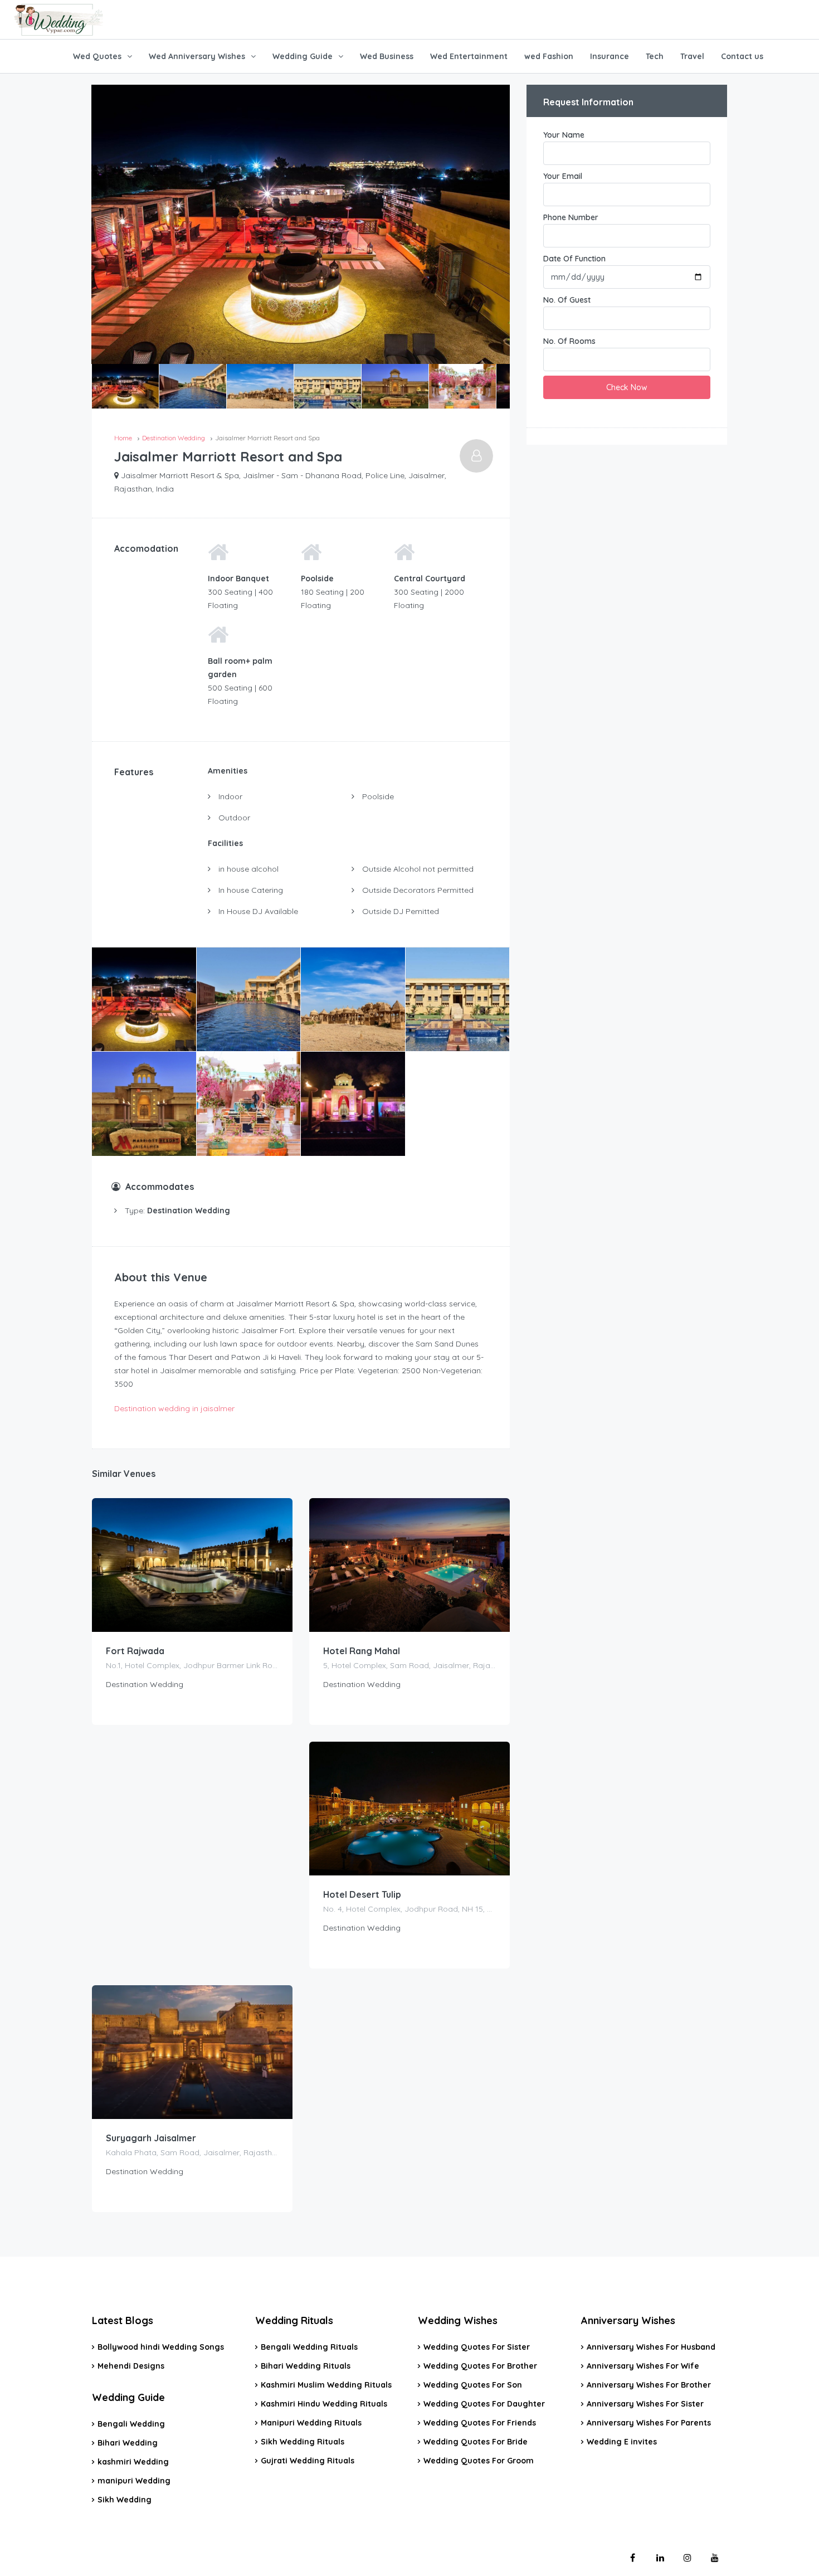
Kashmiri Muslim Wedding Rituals (326, 2385)
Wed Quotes (97, 56)
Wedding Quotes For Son (473, 2385)
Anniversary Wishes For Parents (649, 2423)
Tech (655, 56)
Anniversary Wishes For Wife (643, 2366)
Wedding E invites (622, 2442)
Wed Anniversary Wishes (197, 56)
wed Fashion (549, 56)
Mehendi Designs (131, 2366)
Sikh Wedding (125, 2500)
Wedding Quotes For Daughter (484, 2404)
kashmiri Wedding (133, 2462)
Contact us (742, 56)
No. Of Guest (567, 300)
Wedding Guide (303, 56)
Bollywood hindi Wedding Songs (161, 2347)
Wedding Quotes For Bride (476, 2442)
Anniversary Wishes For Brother (649, 2385)
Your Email (563, 176)
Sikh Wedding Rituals (303, 2442)
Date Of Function (574, 259)
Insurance (610, 56)
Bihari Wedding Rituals (306, 2366)
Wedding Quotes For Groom (479, 2461)
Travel (692, 56)
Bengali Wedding (131, 2424)
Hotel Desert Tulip (362, 1894)
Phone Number (571, 217)
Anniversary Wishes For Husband (651, 2347)
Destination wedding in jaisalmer (174, 1408)
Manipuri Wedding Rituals (311, 2423)
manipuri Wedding (134, 2481)
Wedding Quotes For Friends (480, 2423)
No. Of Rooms (569, 341)
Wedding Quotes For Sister (477, 2347)
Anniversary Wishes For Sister (645, 2404)
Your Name (564, 135)
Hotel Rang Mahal (362, 1651)
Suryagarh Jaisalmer (151, 2138)
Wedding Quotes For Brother (480, 2366)
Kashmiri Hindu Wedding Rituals (324, 2404)
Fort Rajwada (135, 1651)
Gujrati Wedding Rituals (308, 2461)
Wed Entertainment (469, 56)
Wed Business (387, 56)
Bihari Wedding (128, 2443)
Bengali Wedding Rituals (309, 2347)
